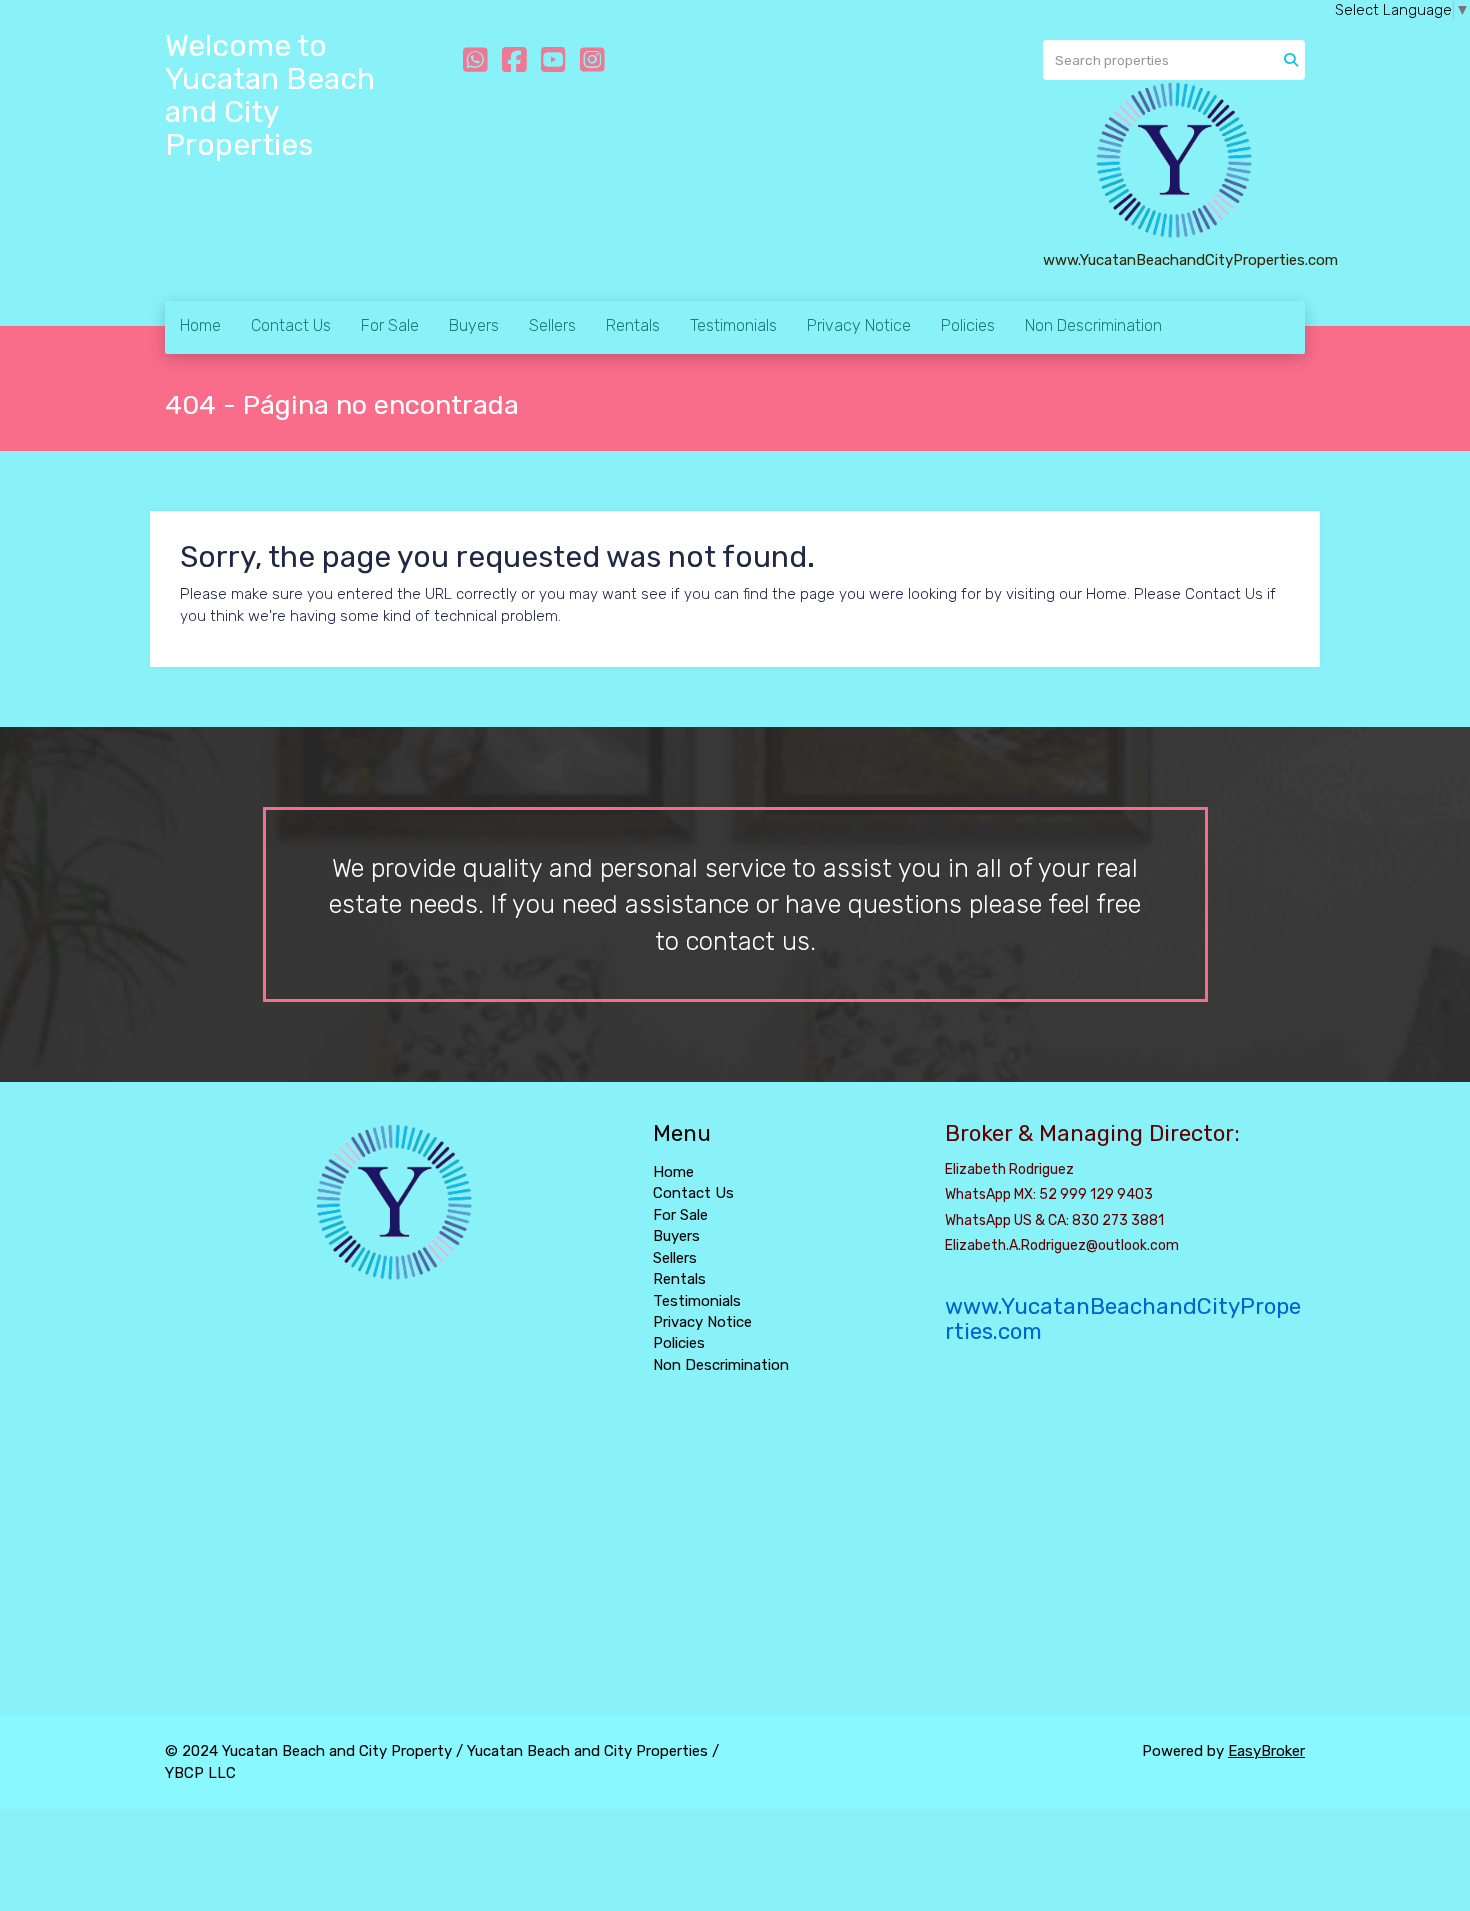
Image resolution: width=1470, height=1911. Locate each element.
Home (200, 325)
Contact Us (291, 325)
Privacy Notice (859, 325)
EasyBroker (1266, 1751)
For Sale (390, 325)
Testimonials (733, 325)
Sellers (552, 325)
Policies (968, 325)
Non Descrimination (1093, 325)
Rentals (633, 325)
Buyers (474, 325)
